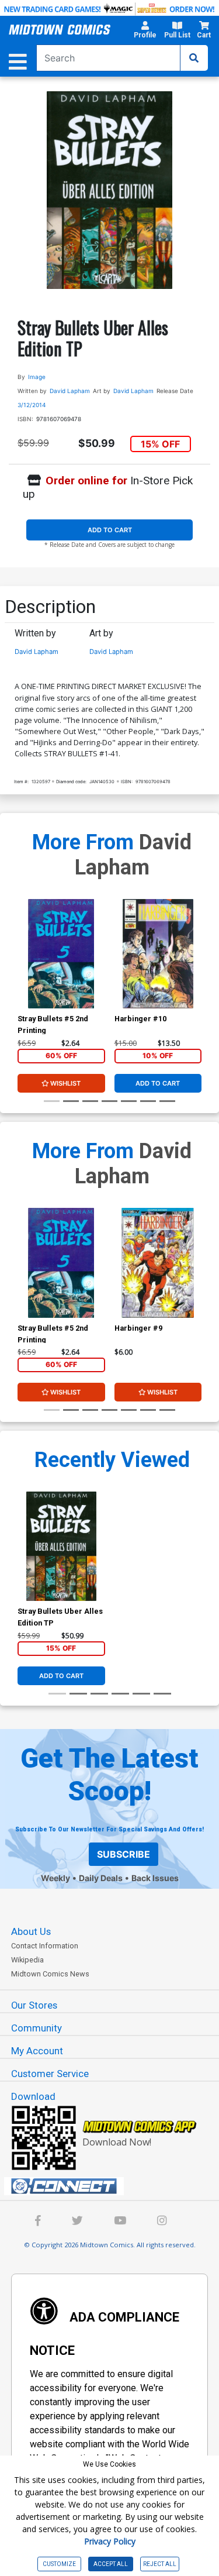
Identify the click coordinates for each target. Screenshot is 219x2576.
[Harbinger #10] (158, 954)
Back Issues (155, 1878)
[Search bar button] (194, 58)
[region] (23, 969)
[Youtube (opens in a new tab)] (120, 2222)
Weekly (55, 1878)
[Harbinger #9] (158, 1263)
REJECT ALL (160, 2564)
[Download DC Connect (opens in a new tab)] (114, 2186)
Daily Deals (101, 1878)
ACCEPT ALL (111, 2564)
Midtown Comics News (50, 1974)
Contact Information (45, 1946)
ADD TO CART (110, 530)
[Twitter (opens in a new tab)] (77, 2222)
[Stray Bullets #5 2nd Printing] (61, 954)
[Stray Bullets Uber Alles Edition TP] (61, 1546)
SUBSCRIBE (124, 1854)
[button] (145, 32)
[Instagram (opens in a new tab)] (162, 2222)
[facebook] (38, 2222)
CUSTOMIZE (59, 2564)
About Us (31, 1931)
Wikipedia (27, 1960)
